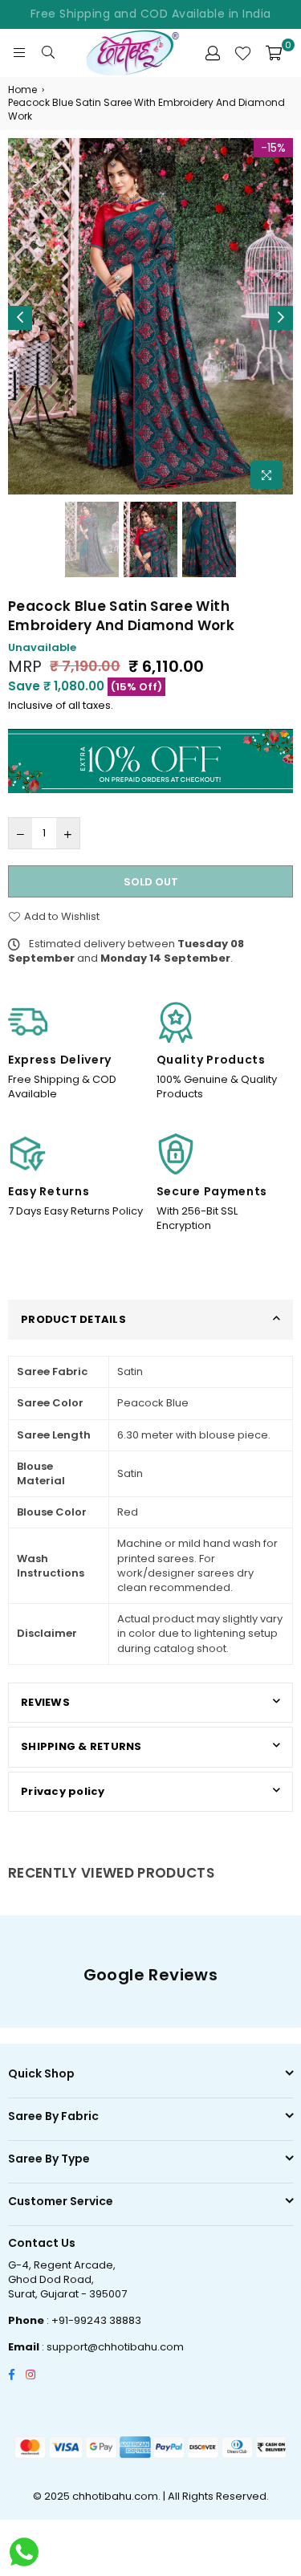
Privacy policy (63, 1791)
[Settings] (213, 53)
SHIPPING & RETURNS (81, 1746)
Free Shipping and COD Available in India (151, 14)
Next (281, 318)
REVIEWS (45, 1702)
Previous (20, 318)
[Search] (48, 53)
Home (22, 90)
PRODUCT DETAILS (73, 1319)
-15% (273, 148)
